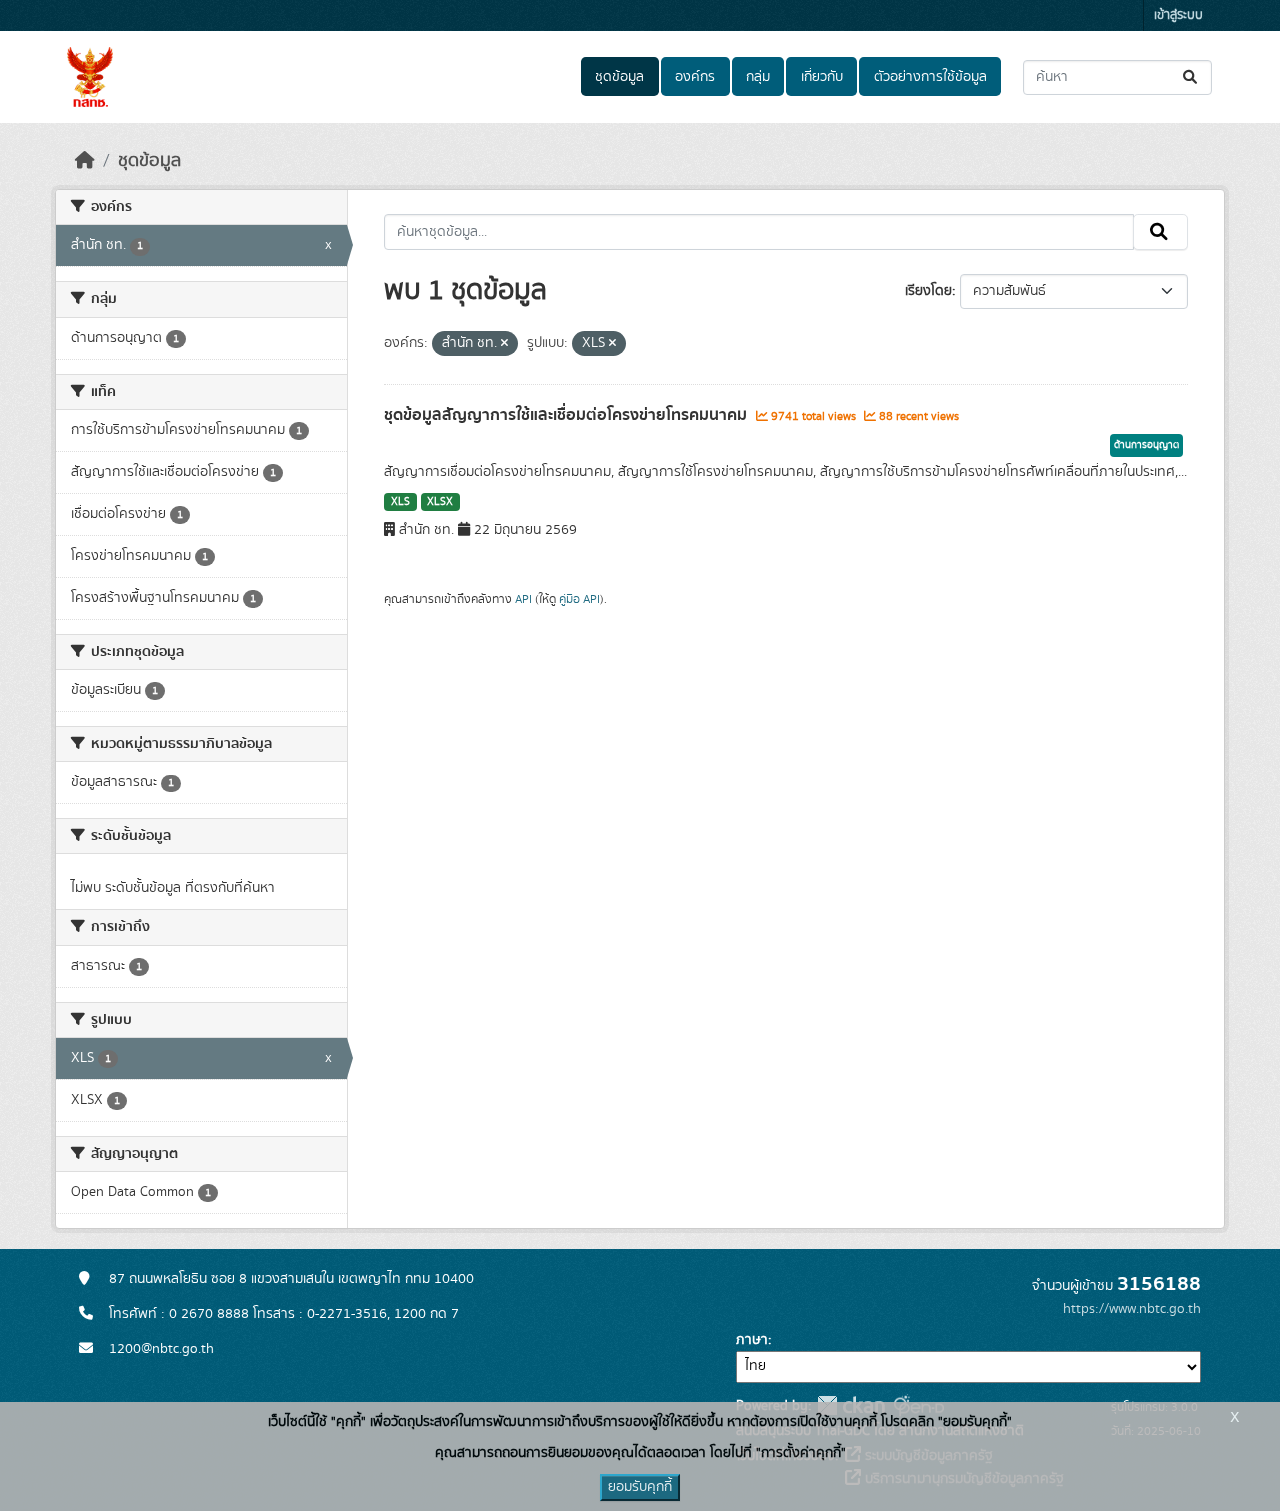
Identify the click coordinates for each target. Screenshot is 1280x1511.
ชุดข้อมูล (619, 77)
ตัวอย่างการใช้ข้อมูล (930, 77)
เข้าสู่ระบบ (1178, 15)
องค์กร (695, 77)
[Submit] (1191, 77)
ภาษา (752, 1340)
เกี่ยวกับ (822, 77)
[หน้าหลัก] (85, 161)
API (523, 599)
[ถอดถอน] (504, 344)
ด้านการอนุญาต (1146, 445)
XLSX (440, 502)
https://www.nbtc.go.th (1132, 1309)
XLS (400, 502)
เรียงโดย (928, 291)
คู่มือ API (579, 599)
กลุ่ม (758, 77)
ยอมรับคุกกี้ (640, 1487)
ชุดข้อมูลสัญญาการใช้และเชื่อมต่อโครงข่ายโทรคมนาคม (567, 415)
